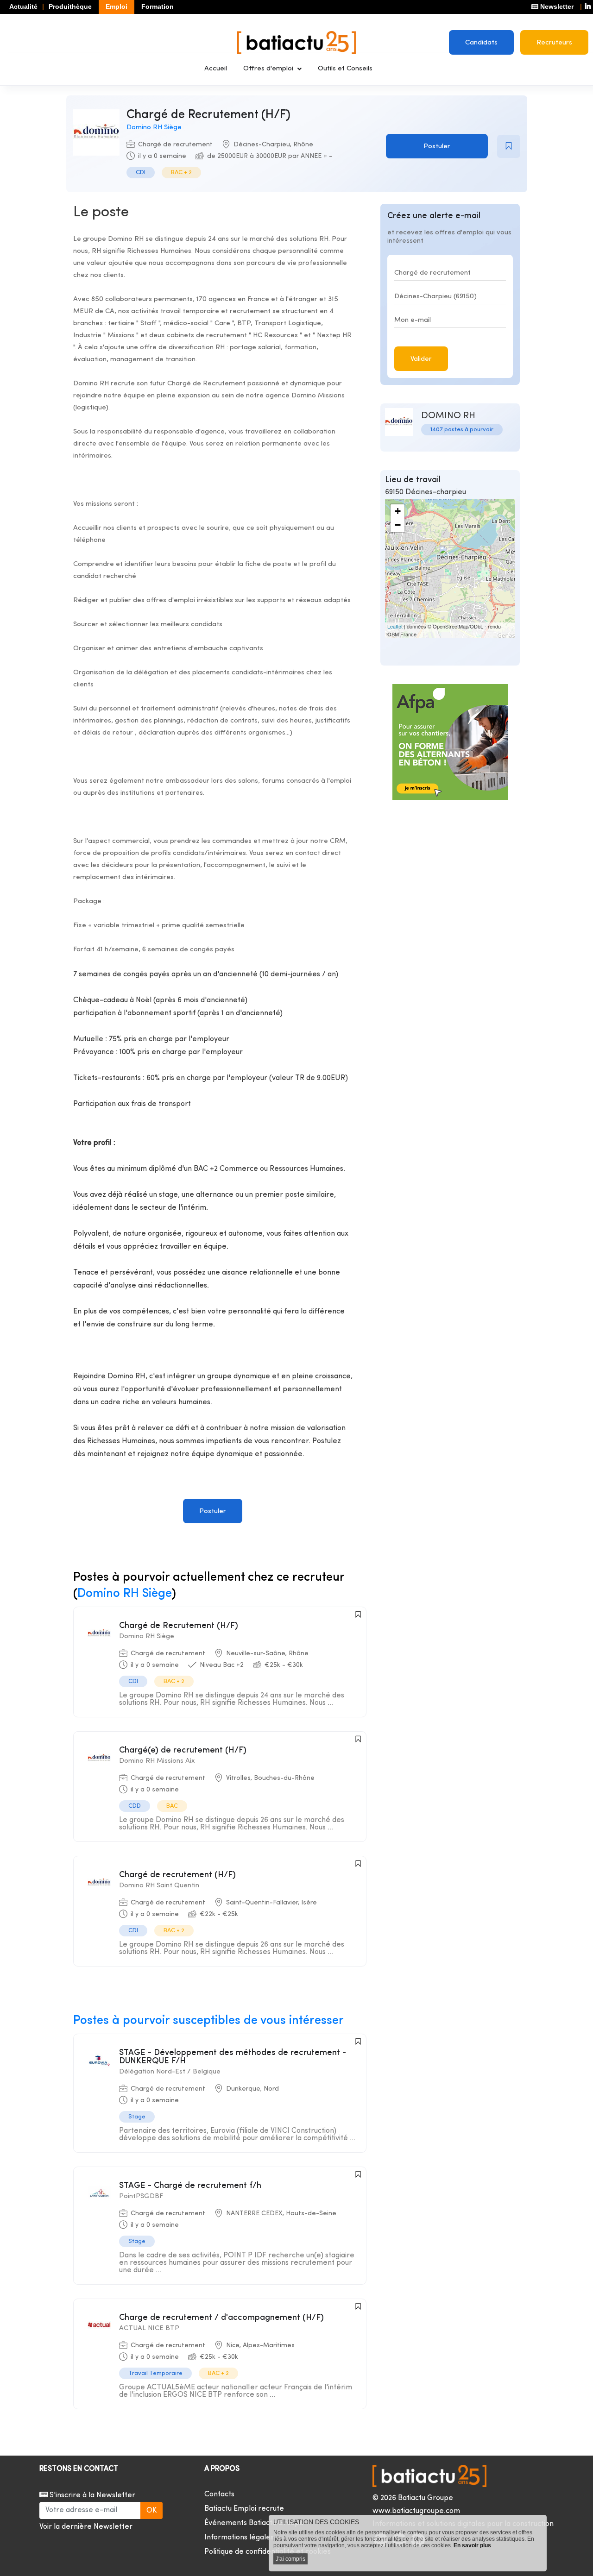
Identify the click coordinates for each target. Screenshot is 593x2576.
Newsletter (556, 6)
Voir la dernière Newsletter (86, 2527)
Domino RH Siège (154, 128)
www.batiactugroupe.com (416, 2511)
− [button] (398, 525)
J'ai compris (290, 2559)
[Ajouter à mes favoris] (509, 146)
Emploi (117, 6)
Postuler (437, 147)
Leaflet (395, 626)
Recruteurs (554, 43)
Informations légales (239, 2538)
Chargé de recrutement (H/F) (177, 1875)
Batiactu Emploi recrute (244, 2509)
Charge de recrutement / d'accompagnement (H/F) (221, 2318)
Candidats (481, 43)
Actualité (23, 6)
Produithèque (70, 6)
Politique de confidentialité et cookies (268, 2552)
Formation (158, 6)
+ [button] (398, 511)
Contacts (219, 2494)
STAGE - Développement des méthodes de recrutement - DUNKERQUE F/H (233, 2057)
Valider (421, 359)
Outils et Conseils (345, 69)
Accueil (216, 69)
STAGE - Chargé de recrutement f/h (190, 2186)
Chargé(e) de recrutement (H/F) (183, 1750)
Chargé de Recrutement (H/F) (179, 1626)
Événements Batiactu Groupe (254, 2523)
